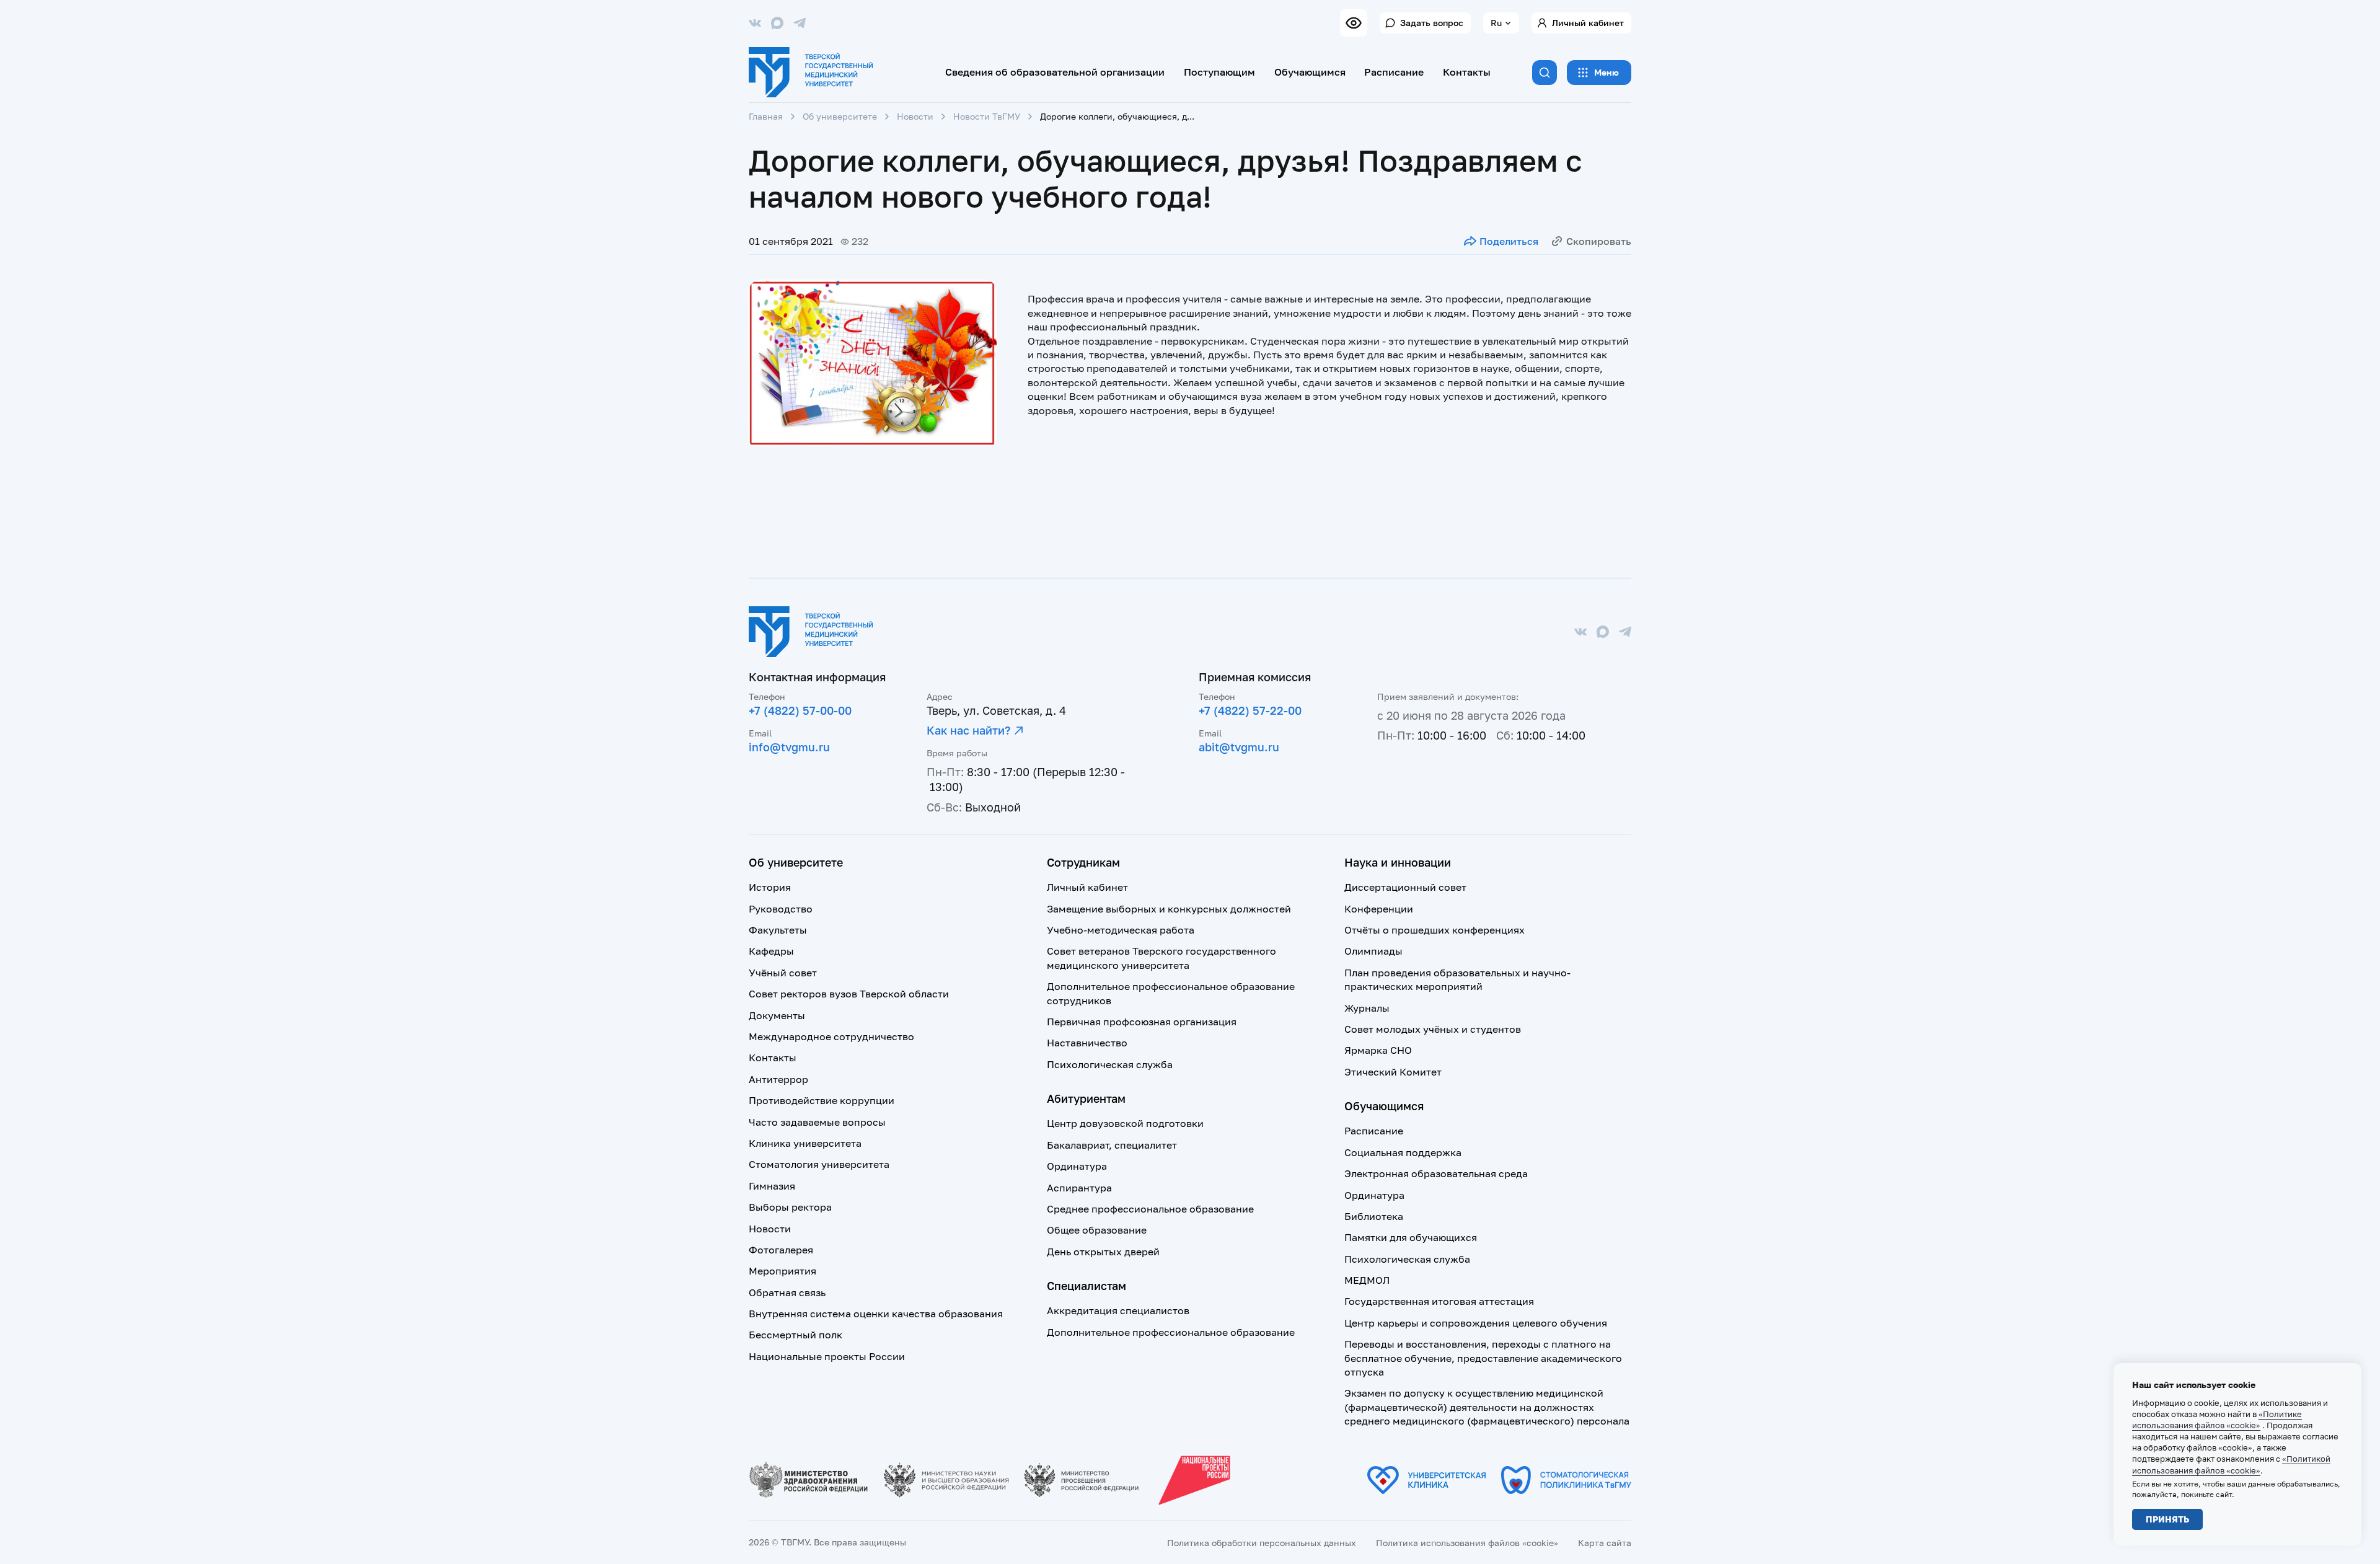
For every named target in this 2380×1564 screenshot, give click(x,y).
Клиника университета (805, 1143)
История (770, 887)
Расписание (1394, 72)
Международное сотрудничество (831, 1036)
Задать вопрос (1432, 23)
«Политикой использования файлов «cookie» (2231, 1464)
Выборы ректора (790, 1207)
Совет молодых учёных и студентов (1433, 1029)
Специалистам (1086, 1286)
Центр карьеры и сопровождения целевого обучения (1476, 1323)
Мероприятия (782, 1271)
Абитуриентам (1086, 1098)
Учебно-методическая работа (1121, 930)
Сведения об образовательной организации (1055, 72)
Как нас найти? (968, 730)
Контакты (1467, 72)
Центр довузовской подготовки (1125, 1123)
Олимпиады (1373, 951)
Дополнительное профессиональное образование (1171, 1332)
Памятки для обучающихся (1411, 1237)
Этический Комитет (1393, 1072)
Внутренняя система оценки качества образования (876, 1314)
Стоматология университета (819, 1164)
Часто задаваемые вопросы (817, 1122)
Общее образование (1097, 1230)
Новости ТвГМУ (987, 116)
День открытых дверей (1103, 1252)
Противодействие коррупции (822, 1100)
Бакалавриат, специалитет (1112, 1145)
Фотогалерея (781, 1250)
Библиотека (1374, 1216)
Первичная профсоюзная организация (1142, 1022)
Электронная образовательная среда (1436, 1173)
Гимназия (772, 1186)
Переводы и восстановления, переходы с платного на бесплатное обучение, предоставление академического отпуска (1483, 1358)
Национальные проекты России (827, 1356)
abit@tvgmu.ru (1239, 747)
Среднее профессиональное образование (1150, 1209)
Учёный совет (783, 973)
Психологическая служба (1110, 1064)
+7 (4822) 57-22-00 (1250, 710)
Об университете (840, 116)
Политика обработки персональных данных (1262, 1543)
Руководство (781, 909)
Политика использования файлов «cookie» (1467, 1543)
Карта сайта (1605, 1543)
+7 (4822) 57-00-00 (800, 710)
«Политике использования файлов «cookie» (2217, 1420)
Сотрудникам (1083, 862)
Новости (915, 116)
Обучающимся (1310, 72)
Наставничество (1087, 1043)
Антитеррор (778, 1079)
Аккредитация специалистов (1118, 1310)
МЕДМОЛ (1367, 1280)
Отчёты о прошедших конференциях (1435, 930)
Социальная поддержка (1403, 1152)
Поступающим (1219, 72)
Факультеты (778, 930)
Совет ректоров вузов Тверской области (849, 994)
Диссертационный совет (1405, 887)
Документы (777, 1015)
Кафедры (771, 951)
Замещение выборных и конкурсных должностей (1169, 909)
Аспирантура (1079, 1188)
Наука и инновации (1398, 862)
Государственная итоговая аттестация (1439, 1301)
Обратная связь (787, 1292)
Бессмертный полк (796, 1335)
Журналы (1367, 1008)
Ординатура (1077, 1166)
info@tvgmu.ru (789, 747)
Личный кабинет (1588, 23)
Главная (766, 116)
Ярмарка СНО (1378, 1050)
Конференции (1379, 909)
